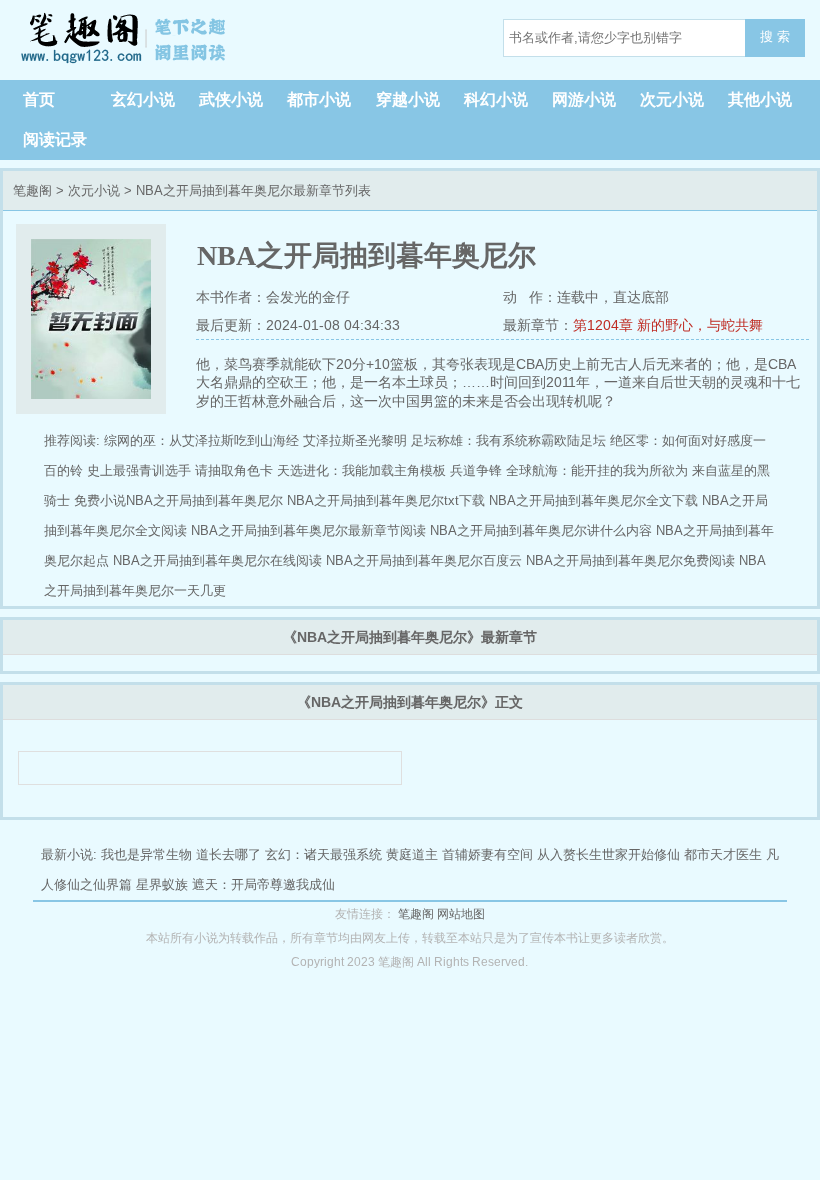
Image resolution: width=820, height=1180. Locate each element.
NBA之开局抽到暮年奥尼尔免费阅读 (630, 560)
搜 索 (775, 36)
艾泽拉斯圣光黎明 (355, 440)
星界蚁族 (162, 884)
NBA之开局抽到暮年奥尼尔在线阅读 (217, 560)
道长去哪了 (228, 854)
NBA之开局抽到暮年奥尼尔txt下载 (386, 500)
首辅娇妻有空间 (487, 854)
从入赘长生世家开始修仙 (608, 854)
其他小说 (760, 99)
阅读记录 (55, 139)
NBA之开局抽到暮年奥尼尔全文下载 (593, 500)
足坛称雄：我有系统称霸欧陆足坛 (508, 440)
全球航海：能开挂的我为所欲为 (597, 470)
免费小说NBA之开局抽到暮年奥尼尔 (178, 500)
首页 (39, 99)
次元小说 (672, 99)
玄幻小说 (143, 99)
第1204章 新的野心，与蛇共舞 (668, 325)
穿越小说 (408, 99)
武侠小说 (231, 99)
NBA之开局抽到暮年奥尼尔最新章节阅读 (308, 530)
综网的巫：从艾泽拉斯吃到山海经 (201, 440)
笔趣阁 (125, 40)
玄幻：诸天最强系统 (323, 854)
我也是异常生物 (146, 854)
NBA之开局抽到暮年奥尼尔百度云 (424, 560)
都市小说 (319, 99)
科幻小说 (496, 99)
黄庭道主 (412, 854)
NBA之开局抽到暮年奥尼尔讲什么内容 (541, 530)
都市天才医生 (723, 854)
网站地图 (461, 914)
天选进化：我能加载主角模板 (361, 470)
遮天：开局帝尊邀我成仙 (263, 884)
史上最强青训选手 (139, 470)
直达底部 (641, 297)
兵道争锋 (476, 470)
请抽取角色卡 (234, 470)
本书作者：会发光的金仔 (273, 297)
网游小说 (584, 99)
